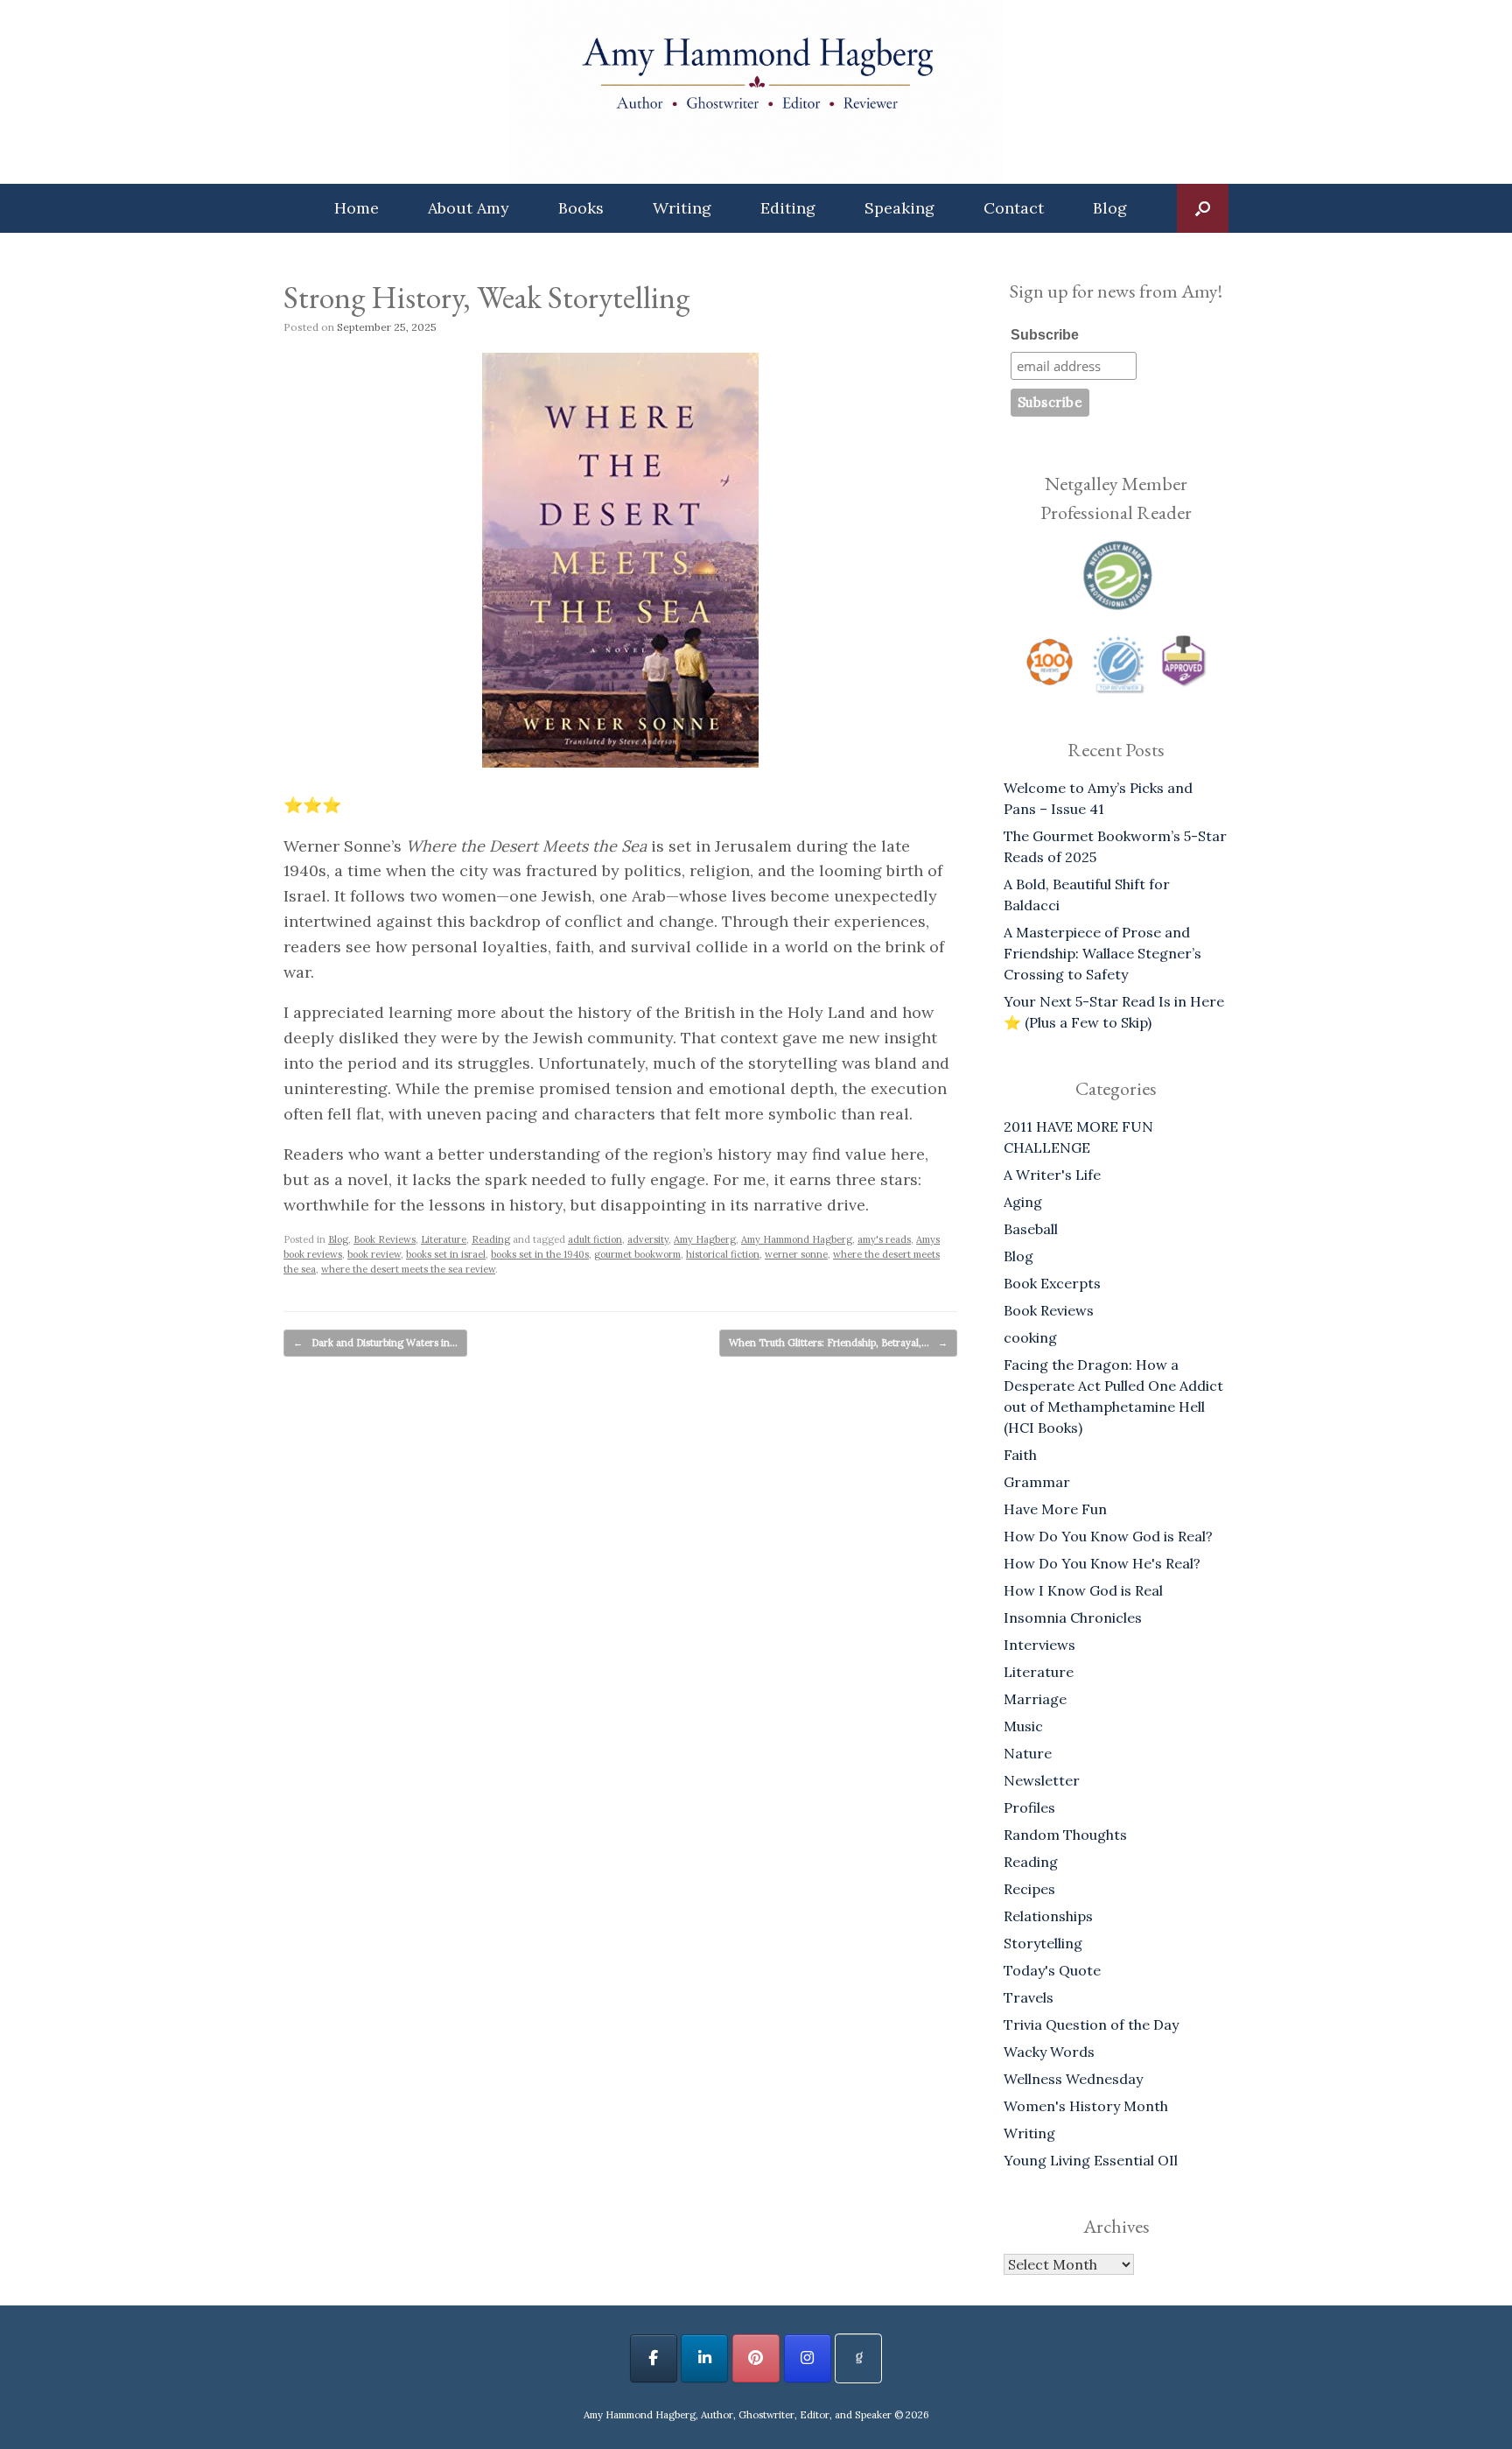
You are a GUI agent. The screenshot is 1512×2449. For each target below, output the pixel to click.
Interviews (1039, 1645)
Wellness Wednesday (1073, 2079)
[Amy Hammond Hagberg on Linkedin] (704, 2358)
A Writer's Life (1052, 1175)
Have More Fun (1055, 1509)
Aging (1023, 1202)
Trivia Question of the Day (1091, 2024)
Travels (1029, 1997)
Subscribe (1045, 335)
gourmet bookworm (637, 1254)
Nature (1028, 1753)
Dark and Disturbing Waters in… (375, 1343)
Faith (1020, 1455)
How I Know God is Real (1083, 1590)
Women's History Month (1086, 2106)
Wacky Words (1049, 2052)
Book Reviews (385, 1239)
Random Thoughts (1065, 1835)
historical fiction (723, 1254)
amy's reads (884, 1239)
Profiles (1029, 1807)
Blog (1110, 208)
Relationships (1048, 1916)
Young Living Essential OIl (1091, 2160)
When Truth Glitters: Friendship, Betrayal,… (838, 1343)
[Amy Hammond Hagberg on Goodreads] (858, 2358)
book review (374, 1254)
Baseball (1031, 1229)
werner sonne (796, 1254)
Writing (682, 208)
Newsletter (1042, 1780)
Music (1023, 1726)
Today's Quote (1052, 1970)
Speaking (899, 208)
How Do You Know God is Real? (1108, 1536)
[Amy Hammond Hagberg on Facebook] (654, 2358)
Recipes (1029, 1889)
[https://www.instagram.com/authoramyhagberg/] (808, 2358)
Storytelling (1043, 1943)
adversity (648, 1239)
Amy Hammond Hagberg (797, 1239)
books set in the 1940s (540, 1254)
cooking (1030, 1337)
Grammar (1037, 1482)
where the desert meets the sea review (408, 1269)
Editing (788, 208)
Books (581, 208)
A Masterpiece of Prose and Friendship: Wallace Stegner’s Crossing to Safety (1102, 953)
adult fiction (595, 1239)
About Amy (469, 208)
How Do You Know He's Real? (1102, 1563)
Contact (1014, 208)
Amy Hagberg (705, 1239)
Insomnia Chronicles (1073, 1617)
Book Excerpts (1052, 1283)
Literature (444, 1239)
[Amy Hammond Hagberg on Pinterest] (756, 2358)
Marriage (1035, 1699)
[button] (1203, 208)
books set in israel (446, 1254)
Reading (491, 1239)
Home (357, 208)
